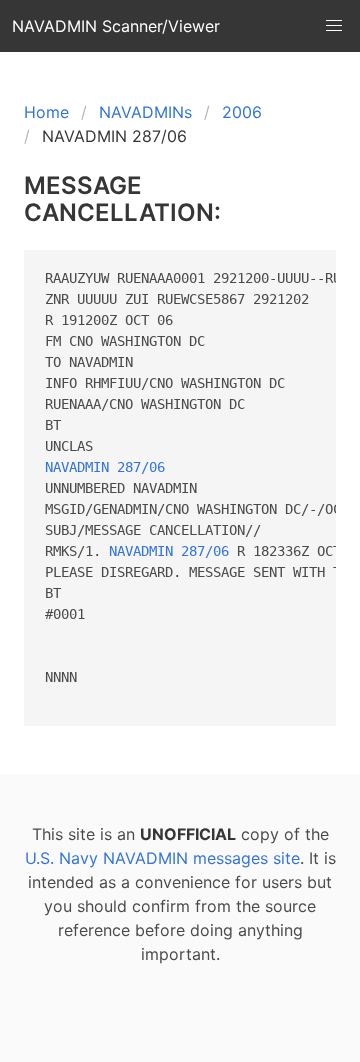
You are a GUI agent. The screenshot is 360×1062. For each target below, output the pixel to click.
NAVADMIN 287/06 (105, 467)
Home (46, 112)
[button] (334, 26)
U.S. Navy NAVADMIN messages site (162, 858)
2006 (242, 112)
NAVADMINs (145, 112)
